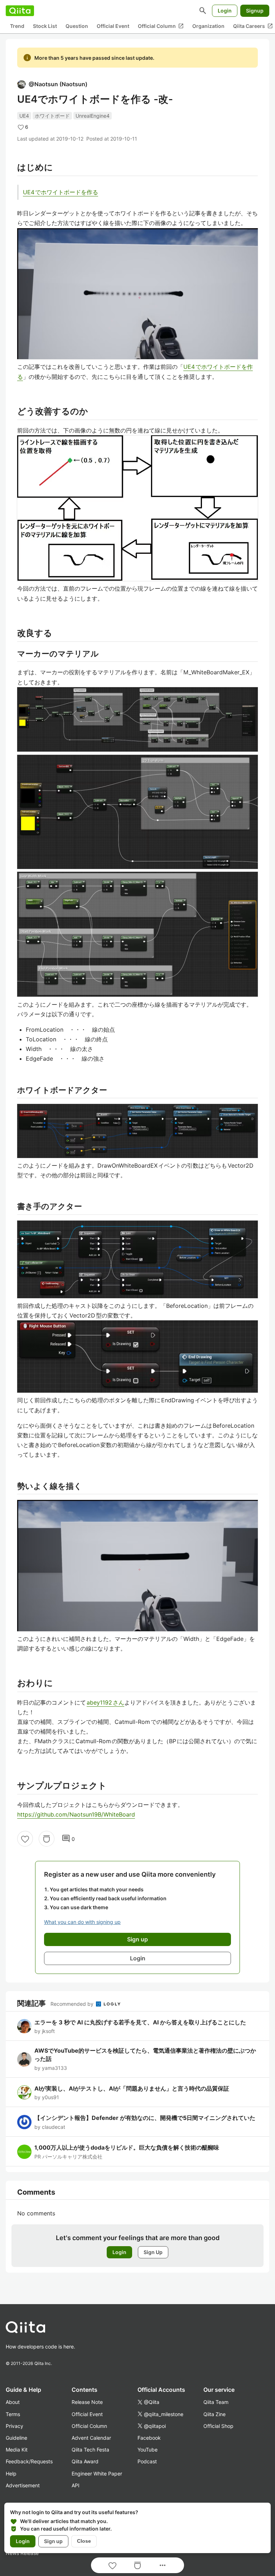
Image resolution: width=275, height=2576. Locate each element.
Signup (255, 11)
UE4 (24, 116)
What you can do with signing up (82, 1922)
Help (11, 2474)
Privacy (15, 2426)
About (13, 2402)
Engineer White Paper (97, 2474)
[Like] (25, 1839)
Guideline (16, 2438)
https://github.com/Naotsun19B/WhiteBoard (76, 1814)
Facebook (149, 2438)
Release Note (87, 2402)
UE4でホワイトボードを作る (61, 192)
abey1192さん (105, 1702)
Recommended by (73, 2004)
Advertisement (23, 2485)
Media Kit (17, 2450)
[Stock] (47, 1839)
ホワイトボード (52, 116)
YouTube (148, 2450)
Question (77, 26)
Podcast (147, 2461)
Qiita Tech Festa (90, 2450)
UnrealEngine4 (93, 116)
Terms (13, 2414)
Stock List (45, 26)
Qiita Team (216, 2402)
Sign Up (153, 2252)
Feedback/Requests (29, 2461)
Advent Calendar (91, 2438)
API (76, 2485)
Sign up (53, 2541)
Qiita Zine (214, 2414)
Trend (17, 26)
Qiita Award (85, 2461)
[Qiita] (20, 11)
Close (84, 2541)
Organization (208, 26)
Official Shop (218, 2426)
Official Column (161, 26)
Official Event (113, 26)
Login (225, 11)
